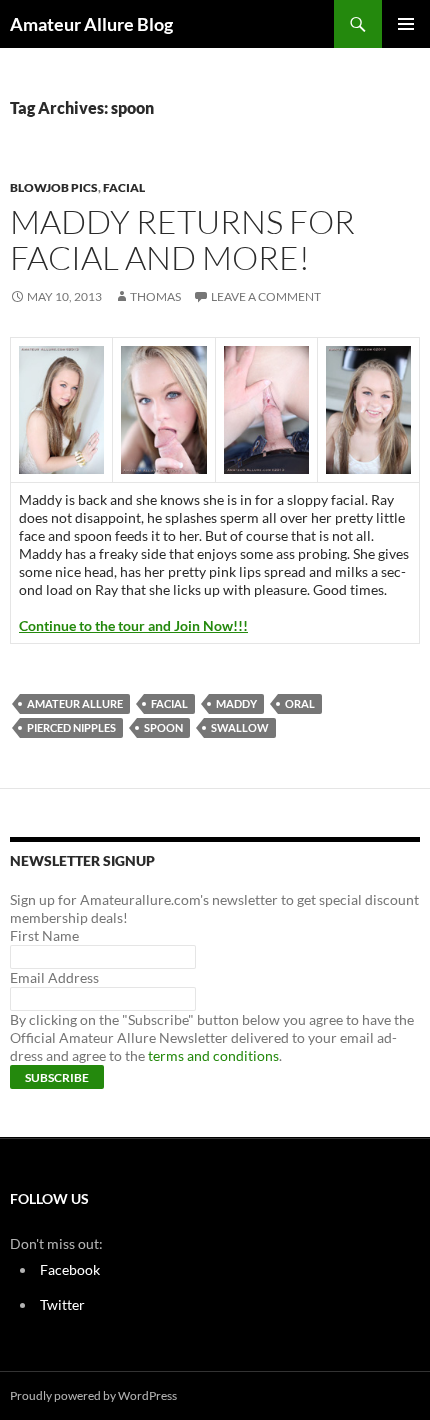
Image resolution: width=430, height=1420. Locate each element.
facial (124, 187)
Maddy (236, 703)
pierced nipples (71, 727)
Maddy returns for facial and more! (182, 239)
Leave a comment (266, 296)
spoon (163, 727)
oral (300, 703)
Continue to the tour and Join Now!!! (133, 625)
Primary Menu (406, 24)
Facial (169, 703)
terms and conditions (213, 1055)
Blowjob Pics (54, 187)
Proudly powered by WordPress (93, 1395)
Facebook (70, 1269)
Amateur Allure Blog (91, 24)
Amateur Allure (75, 703)
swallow (240, 727)
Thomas (155, 296)
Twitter (62, 1304)
